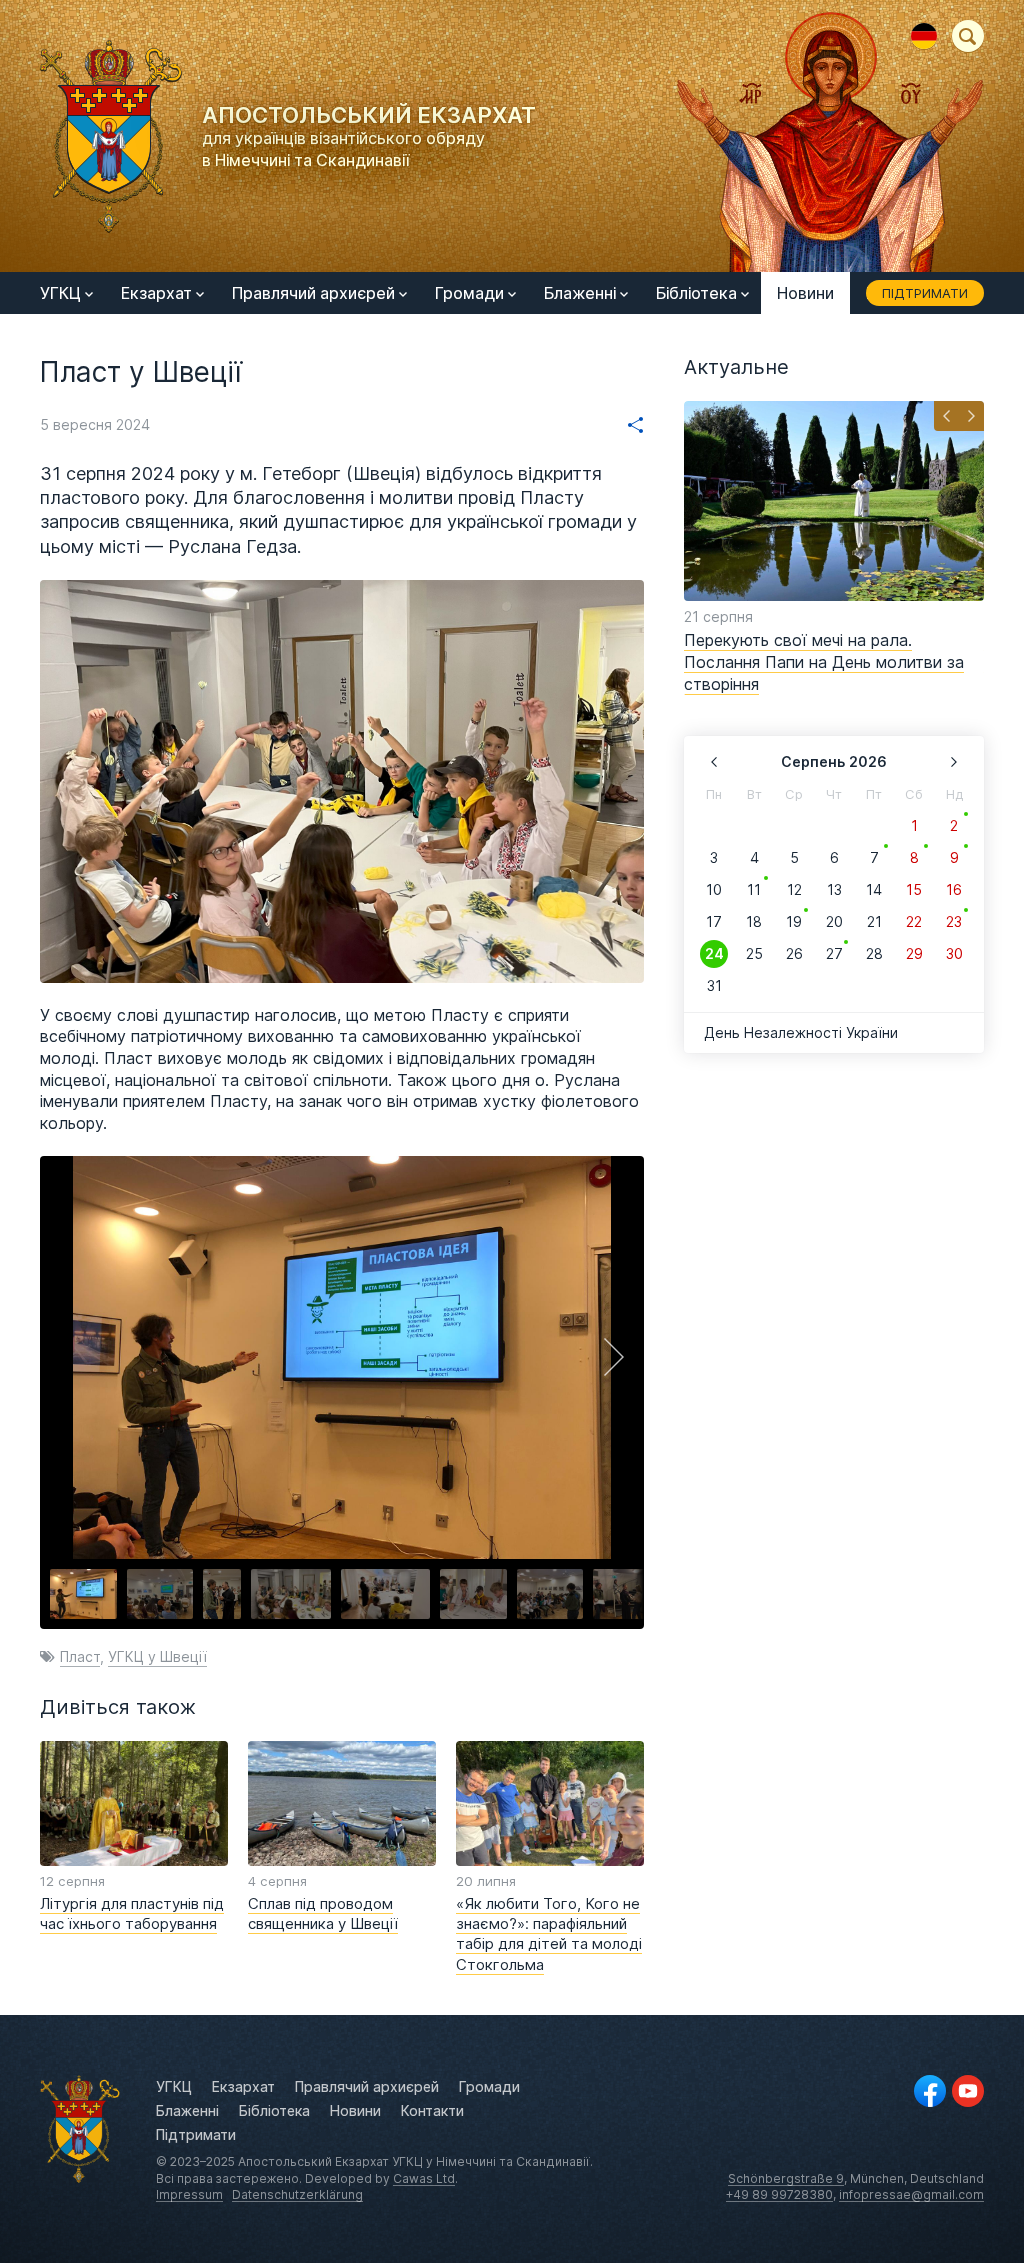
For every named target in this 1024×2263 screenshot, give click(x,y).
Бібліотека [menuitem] (696, 293)
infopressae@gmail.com (911, 2194)
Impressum (189, 2194)
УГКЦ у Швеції (157, 1656)
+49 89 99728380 (779, 2194)
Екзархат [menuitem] (156, 293)
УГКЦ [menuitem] (60, 293)
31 (714, 985)
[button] (614, 1357)
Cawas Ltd (424, 2178)
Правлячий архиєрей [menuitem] (313, 293)
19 (794, 921)
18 (754, 921)
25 (754, 953)
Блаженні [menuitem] (580, 293)
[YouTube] (968, 2091)
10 (714, 889)
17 (714, 921)
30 (954, 953)
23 (954, 921)
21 (874, 921)
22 (914, 921)
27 (834, 953)
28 (874, 953)
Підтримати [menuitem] (925, 293)
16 (954, 889)
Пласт (80, 1656)
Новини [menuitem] (805, 293)
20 (834, 921)
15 (914, 889)
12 (794, 889)
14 (874, 889)
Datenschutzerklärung (297, 2194)
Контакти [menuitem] (432, 2110)
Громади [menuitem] (469, 293)
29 (914, 953)
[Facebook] (930, 2091)
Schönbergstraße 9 (786, 2178)
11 (754, 889)
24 (714, 953)
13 (834, 889)
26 (794, 953)
